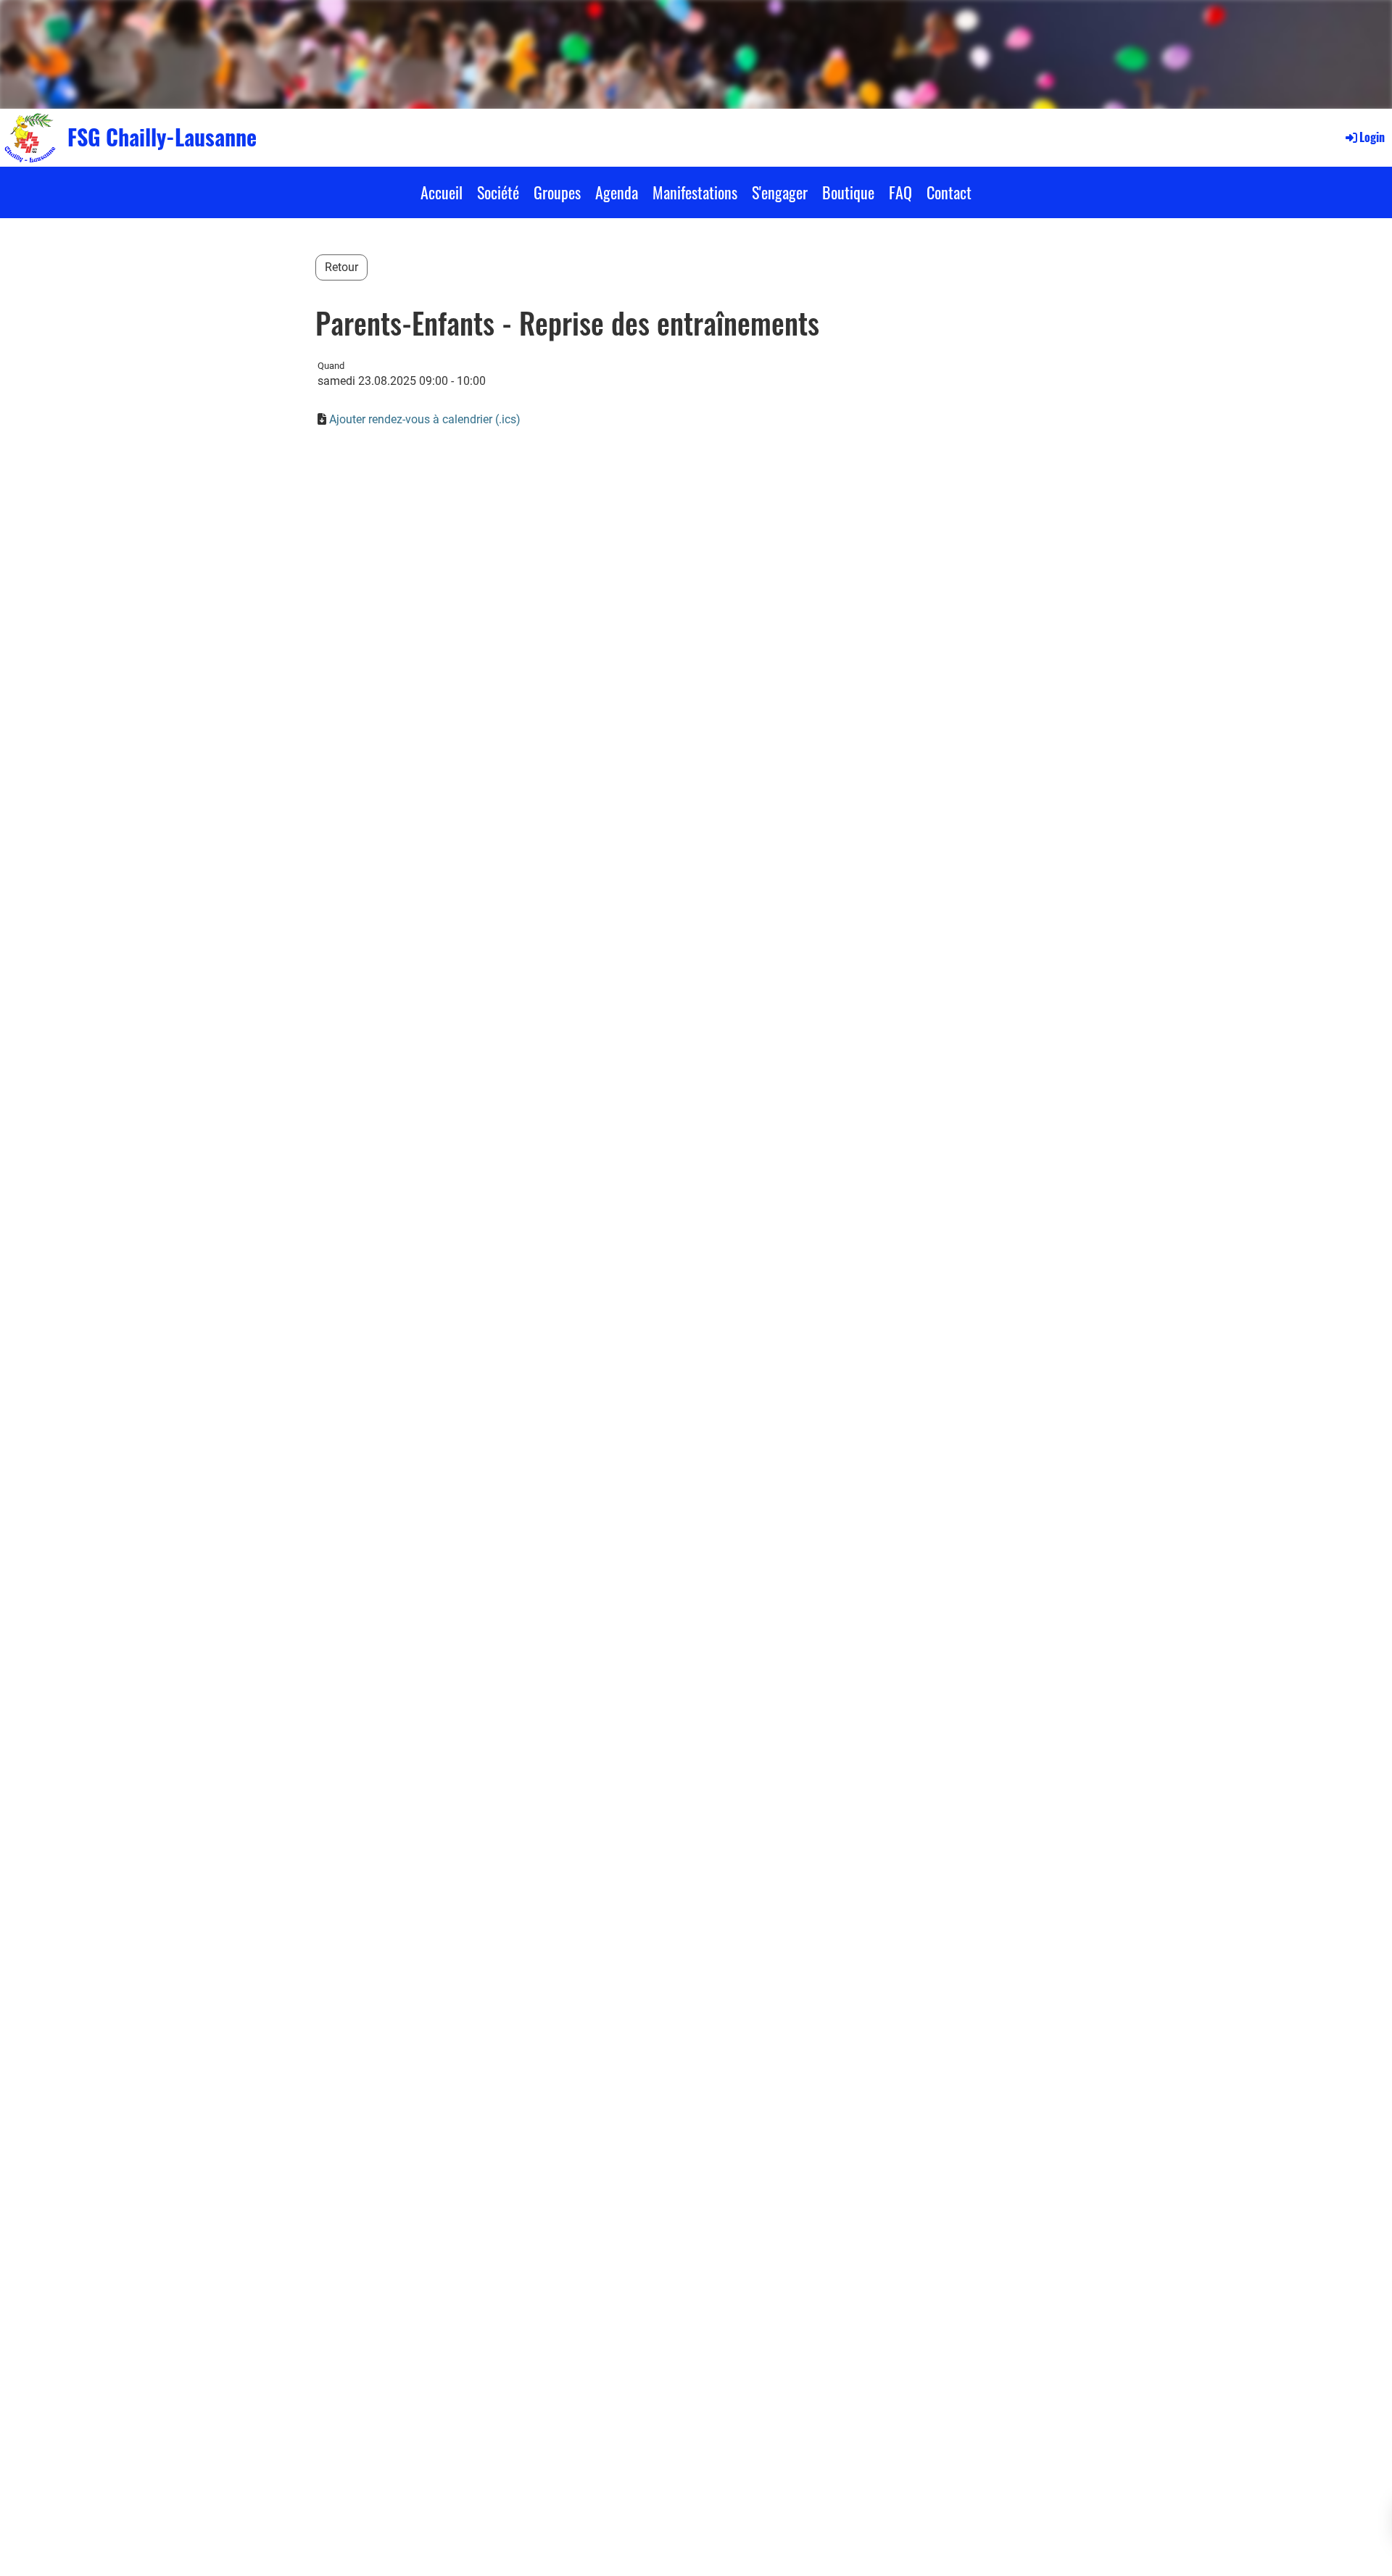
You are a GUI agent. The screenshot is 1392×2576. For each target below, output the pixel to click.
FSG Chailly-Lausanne (162, 137)
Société (498, 192)
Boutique (848, 192)
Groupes (557, 192)
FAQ (900, 192)
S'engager (780, 192)
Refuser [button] (1281, 2553)
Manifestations (695, 192)
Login (1372, 137)
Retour (341, 267)
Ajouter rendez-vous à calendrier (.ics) (425, 419)
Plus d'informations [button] (645, 2553)
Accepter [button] (1345, 2553)
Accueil (442, 192)
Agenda (617, 192)
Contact (949, 192)
